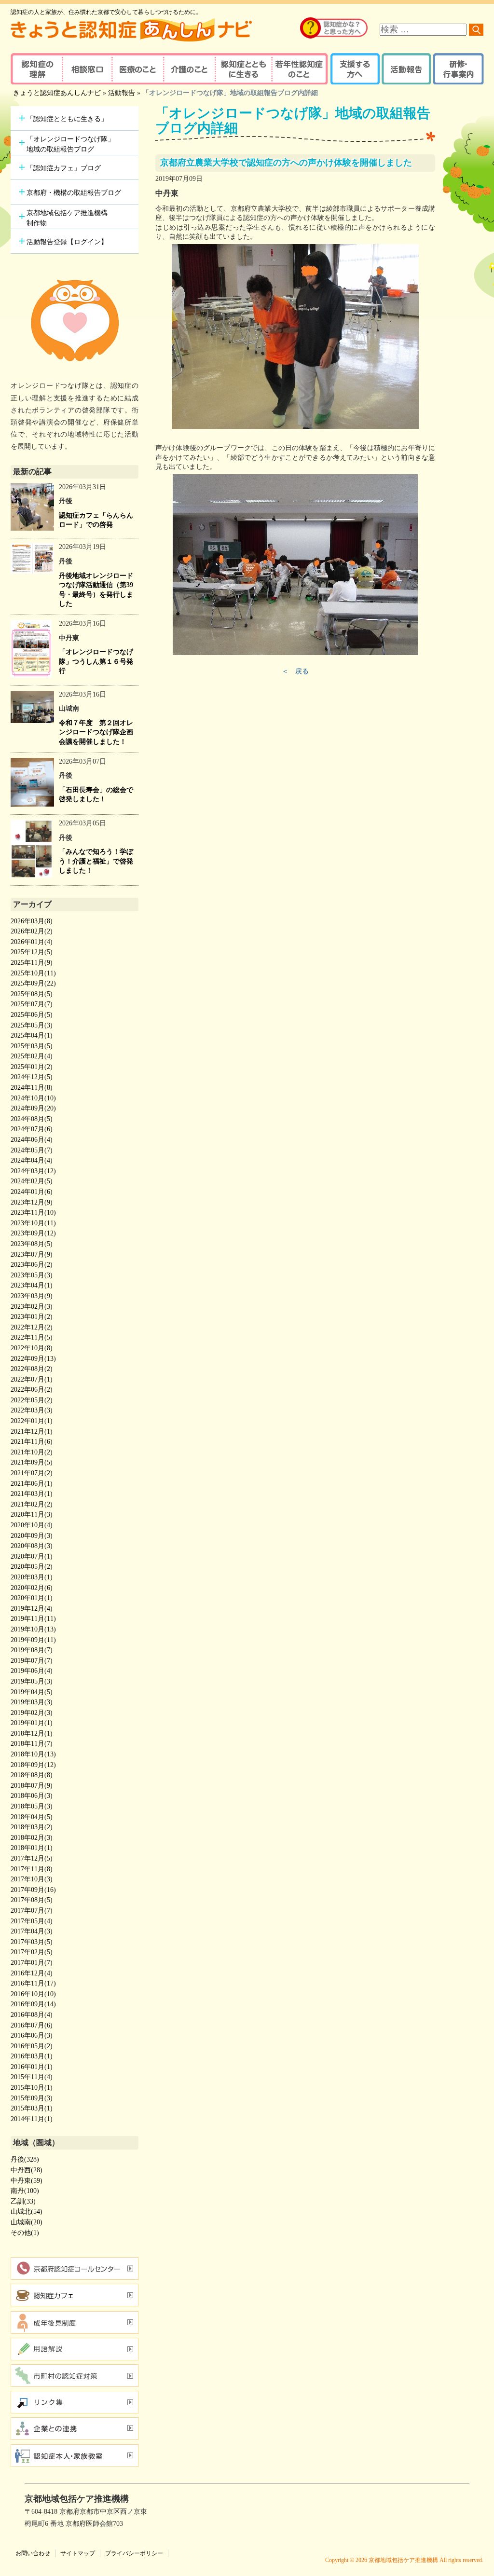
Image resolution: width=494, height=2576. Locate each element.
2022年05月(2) (32, 1400)
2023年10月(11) (33, 1223)
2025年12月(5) (32, 952)
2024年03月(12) (33, 1171)
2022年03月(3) (32, 1410)
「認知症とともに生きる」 (67, 119)
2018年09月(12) (33, 1765)
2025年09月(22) (33, 983)
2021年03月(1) (32, 1494)
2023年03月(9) (32, 1296)
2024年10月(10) (33, 1098)
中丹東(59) (27, 2181)
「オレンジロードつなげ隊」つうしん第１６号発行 (96, 661)
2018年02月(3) (32, 1838)
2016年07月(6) (32, 2025)
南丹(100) (25, 2191)
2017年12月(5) (32, 1858)
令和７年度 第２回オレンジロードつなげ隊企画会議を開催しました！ (96, 732)
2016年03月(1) (32, 2056)
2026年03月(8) (32, 921)
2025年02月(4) (32, 1056)
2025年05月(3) (32, 1025)
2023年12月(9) (32, 1202)
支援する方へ (354, 69)
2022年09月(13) (33, 1359)
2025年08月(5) (32, 994)
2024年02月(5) (32, 1181)
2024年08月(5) (32, 1119)
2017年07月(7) (32, 1911)
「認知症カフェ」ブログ (64, 168)
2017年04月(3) (32, 1931)
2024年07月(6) (32, 1129)
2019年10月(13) (33, 1629)
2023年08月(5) (32, 1244)
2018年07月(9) (32, 1786)
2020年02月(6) (32, 1588)
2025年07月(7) (32, 1004)
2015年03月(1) (32, 2108)
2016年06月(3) (32, 2035)
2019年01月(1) (32, 1723)
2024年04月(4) (32, 1160)
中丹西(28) (27, 2170)
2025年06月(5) (32, 1015)
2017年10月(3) (32, 1879)
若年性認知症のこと (300, 69)
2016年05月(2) (32, 2046)
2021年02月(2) (32, 1504)
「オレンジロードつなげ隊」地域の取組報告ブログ (70, 144)
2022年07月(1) (32, 1379)
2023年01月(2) (32, 1317)
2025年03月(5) (32, 1046)
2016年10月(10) (33, 1994)
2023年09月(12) (33, 1233)
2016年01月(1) (32, 2067)
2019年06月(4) (32, 1671)
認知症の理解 (36, 69)
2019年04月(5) (32, 1692)
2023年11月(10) (33, 1213)
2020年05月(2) (32, 1567)
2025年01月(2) (32, 1067)
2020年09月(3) (32, 1536)
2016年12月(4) (32, 1973)
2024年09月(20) (33, 1108)
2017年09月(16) (33, 1890)
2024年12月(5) (32, 1077)
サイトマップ (78, 2553)
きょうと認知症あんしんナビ (57, 93)
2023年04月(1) (32, 1285)
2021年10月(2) (32, 1452)
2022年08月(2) (32, 1369)
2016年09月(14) (33, 2004)
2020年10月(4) (32, 1525)
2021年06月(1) (32, 1484)
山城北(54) (27, 2212)
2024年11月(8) (32, 1088)
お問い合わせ (33, 2553)
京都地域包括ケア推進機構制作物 (67, 218)
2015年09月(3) (32, 2098)
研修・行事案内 (457, 69)
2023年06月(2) (32, 1265)
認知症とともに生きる (242, 69)
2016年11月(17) (33, 1983)
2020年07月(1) (32, 1556)
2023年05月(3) (32, 1275)
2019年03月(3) (32, 1702)
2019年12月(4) (32, 1609)
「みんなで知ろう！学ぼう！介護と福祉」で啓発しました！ (96, 861)
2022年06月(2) (32, 1390)
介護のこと (188, 69)
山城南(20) (27, 2222)
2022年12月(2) (32, 1327)
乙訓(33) (23, 2201)
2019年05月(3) (32, 1681)
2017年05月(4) (32, 1921)
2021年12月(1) (32, 1432)
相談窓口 (87, 69)
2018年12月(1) (32, 1733)
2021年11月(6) (32, 1442)
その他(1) (25, 2233)
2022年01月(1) (32, 1421)
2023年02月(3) (32, 1307)
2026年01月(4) (32, 942)
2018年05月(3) (32, 1806)
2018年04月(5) (32, 1817)
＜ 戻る (295, 671)
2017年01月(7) (32, 1963)
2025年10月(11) (33, 973)
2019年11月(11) (33, 1619)
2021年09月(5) (32, 1462)
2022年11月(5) (32, 1337)
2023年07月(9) (32, 1254)
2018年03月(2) (32, 1827)
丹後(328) (25, 2159)
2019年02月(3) (32, 1713)
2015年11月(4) (32, 2077)
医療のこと (137, 69)
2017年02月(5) (32, 1952)
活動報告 (405, 69)
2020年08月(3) (32, 1546)
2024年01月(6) (32, 1192)
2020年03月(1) (32, 1577)
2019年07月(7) (32, 1661)
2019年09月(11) (33, 1640)
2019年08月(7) (32, 1650)
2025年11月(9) (32, 963)
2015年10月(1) (32, 2088)
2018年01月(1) (32, 1848)
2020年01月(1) (32, 1598)
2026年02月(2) (32, 931)
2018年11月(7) (32, 1744)
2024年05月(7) (32, 1150)
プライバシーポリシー (134, 2553)
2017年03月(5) (32, 1942)
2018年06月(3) (32, 1796)
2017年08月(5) (32, 1900)
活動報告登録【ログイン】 (67, 242)
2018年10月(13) (33, 1754)
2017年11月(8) (32, 1869)
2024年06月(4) (32, 1140)
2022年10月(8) (32, 1348)
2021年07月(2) (32, 1473)
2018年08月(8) (32, 1775)
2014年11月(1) (32, 2119)
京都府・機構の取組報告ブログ (74, 193)
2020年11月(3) (32, 1514)
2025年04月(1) (32, 1035)
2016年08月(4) (32, 2015)
